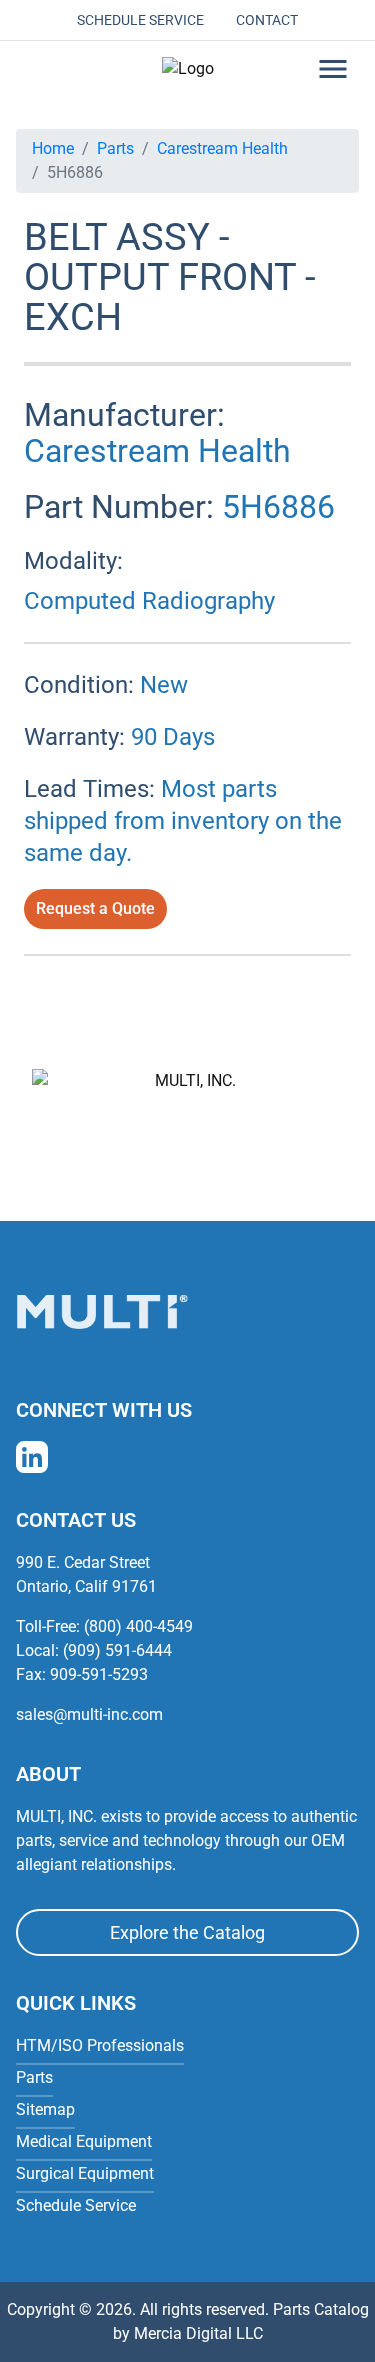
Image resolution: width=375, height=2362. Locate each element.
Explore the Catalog (187, 1932)
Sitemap (45, 2109)
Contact (267, 20)
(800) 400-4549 (138, 1626)
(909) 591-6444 (117, 1650)
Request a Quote (95, 908)
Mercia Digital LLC (198, 2333)
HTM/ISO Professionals (100, 2045)
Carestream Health (222, 148)
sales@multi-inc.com (89, 1714)
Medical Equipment (84, 2141)
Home (53, 148)
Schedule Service (140, 20)
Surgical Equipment (85, 2173)
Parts (115, 148)
